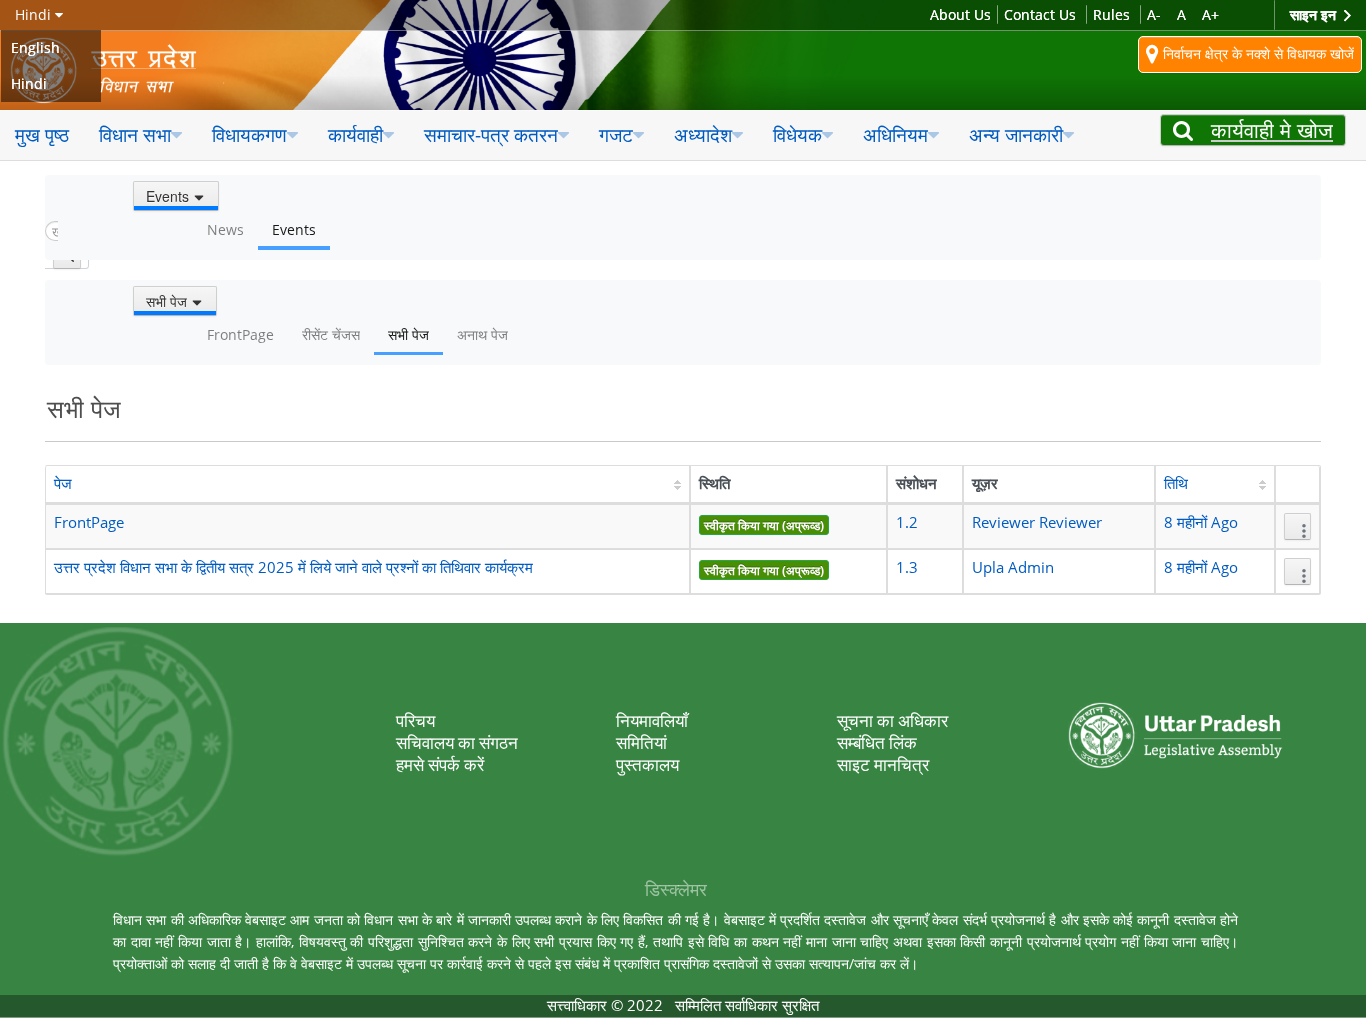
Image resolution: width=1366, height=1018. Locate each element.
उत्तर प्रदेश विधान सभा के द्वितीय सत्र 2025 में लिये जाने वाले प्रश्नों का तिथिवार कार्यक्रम (293, 567)
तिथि (1176, 483)
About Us (960, 14)
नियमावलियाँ (652, 720)
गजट (616, 134)
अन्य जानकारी (1016, 134)
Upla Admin (1013, 567)
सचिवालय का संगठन (457, 742)
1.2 (907, 522)
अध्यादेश (703, 134)
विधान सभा (135, 134)
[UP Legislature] (1175, 706)
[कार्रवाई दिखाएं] (1297, 526)
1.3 (907, 567)
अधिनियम (895, 134)
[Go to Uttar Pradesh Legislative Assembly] (117, 70)
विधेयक (797, 134)
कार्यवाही (355, 134)
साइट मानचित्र (883, 764)
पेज (63, 483)
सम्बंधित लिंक (877, 742)
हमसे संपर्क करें (440, 764)
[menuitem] (42, 135)
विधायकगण (249, 134)
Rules (1111, 14)
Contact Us (1040, 14)
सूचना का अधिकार (892, 720)
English (35, 47)
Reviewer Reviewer (1037, 522)
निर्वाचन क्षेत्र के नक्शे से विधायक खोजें (1256, 53)
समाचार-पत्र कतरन (491, 134)
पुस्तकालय (647, 764)
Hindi (29, 83)
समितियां (641, 742)
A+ (1210, 14)
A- (1154, 14)
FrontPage (89, 522)
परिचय (415, 720)
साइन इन (1315, 14)
